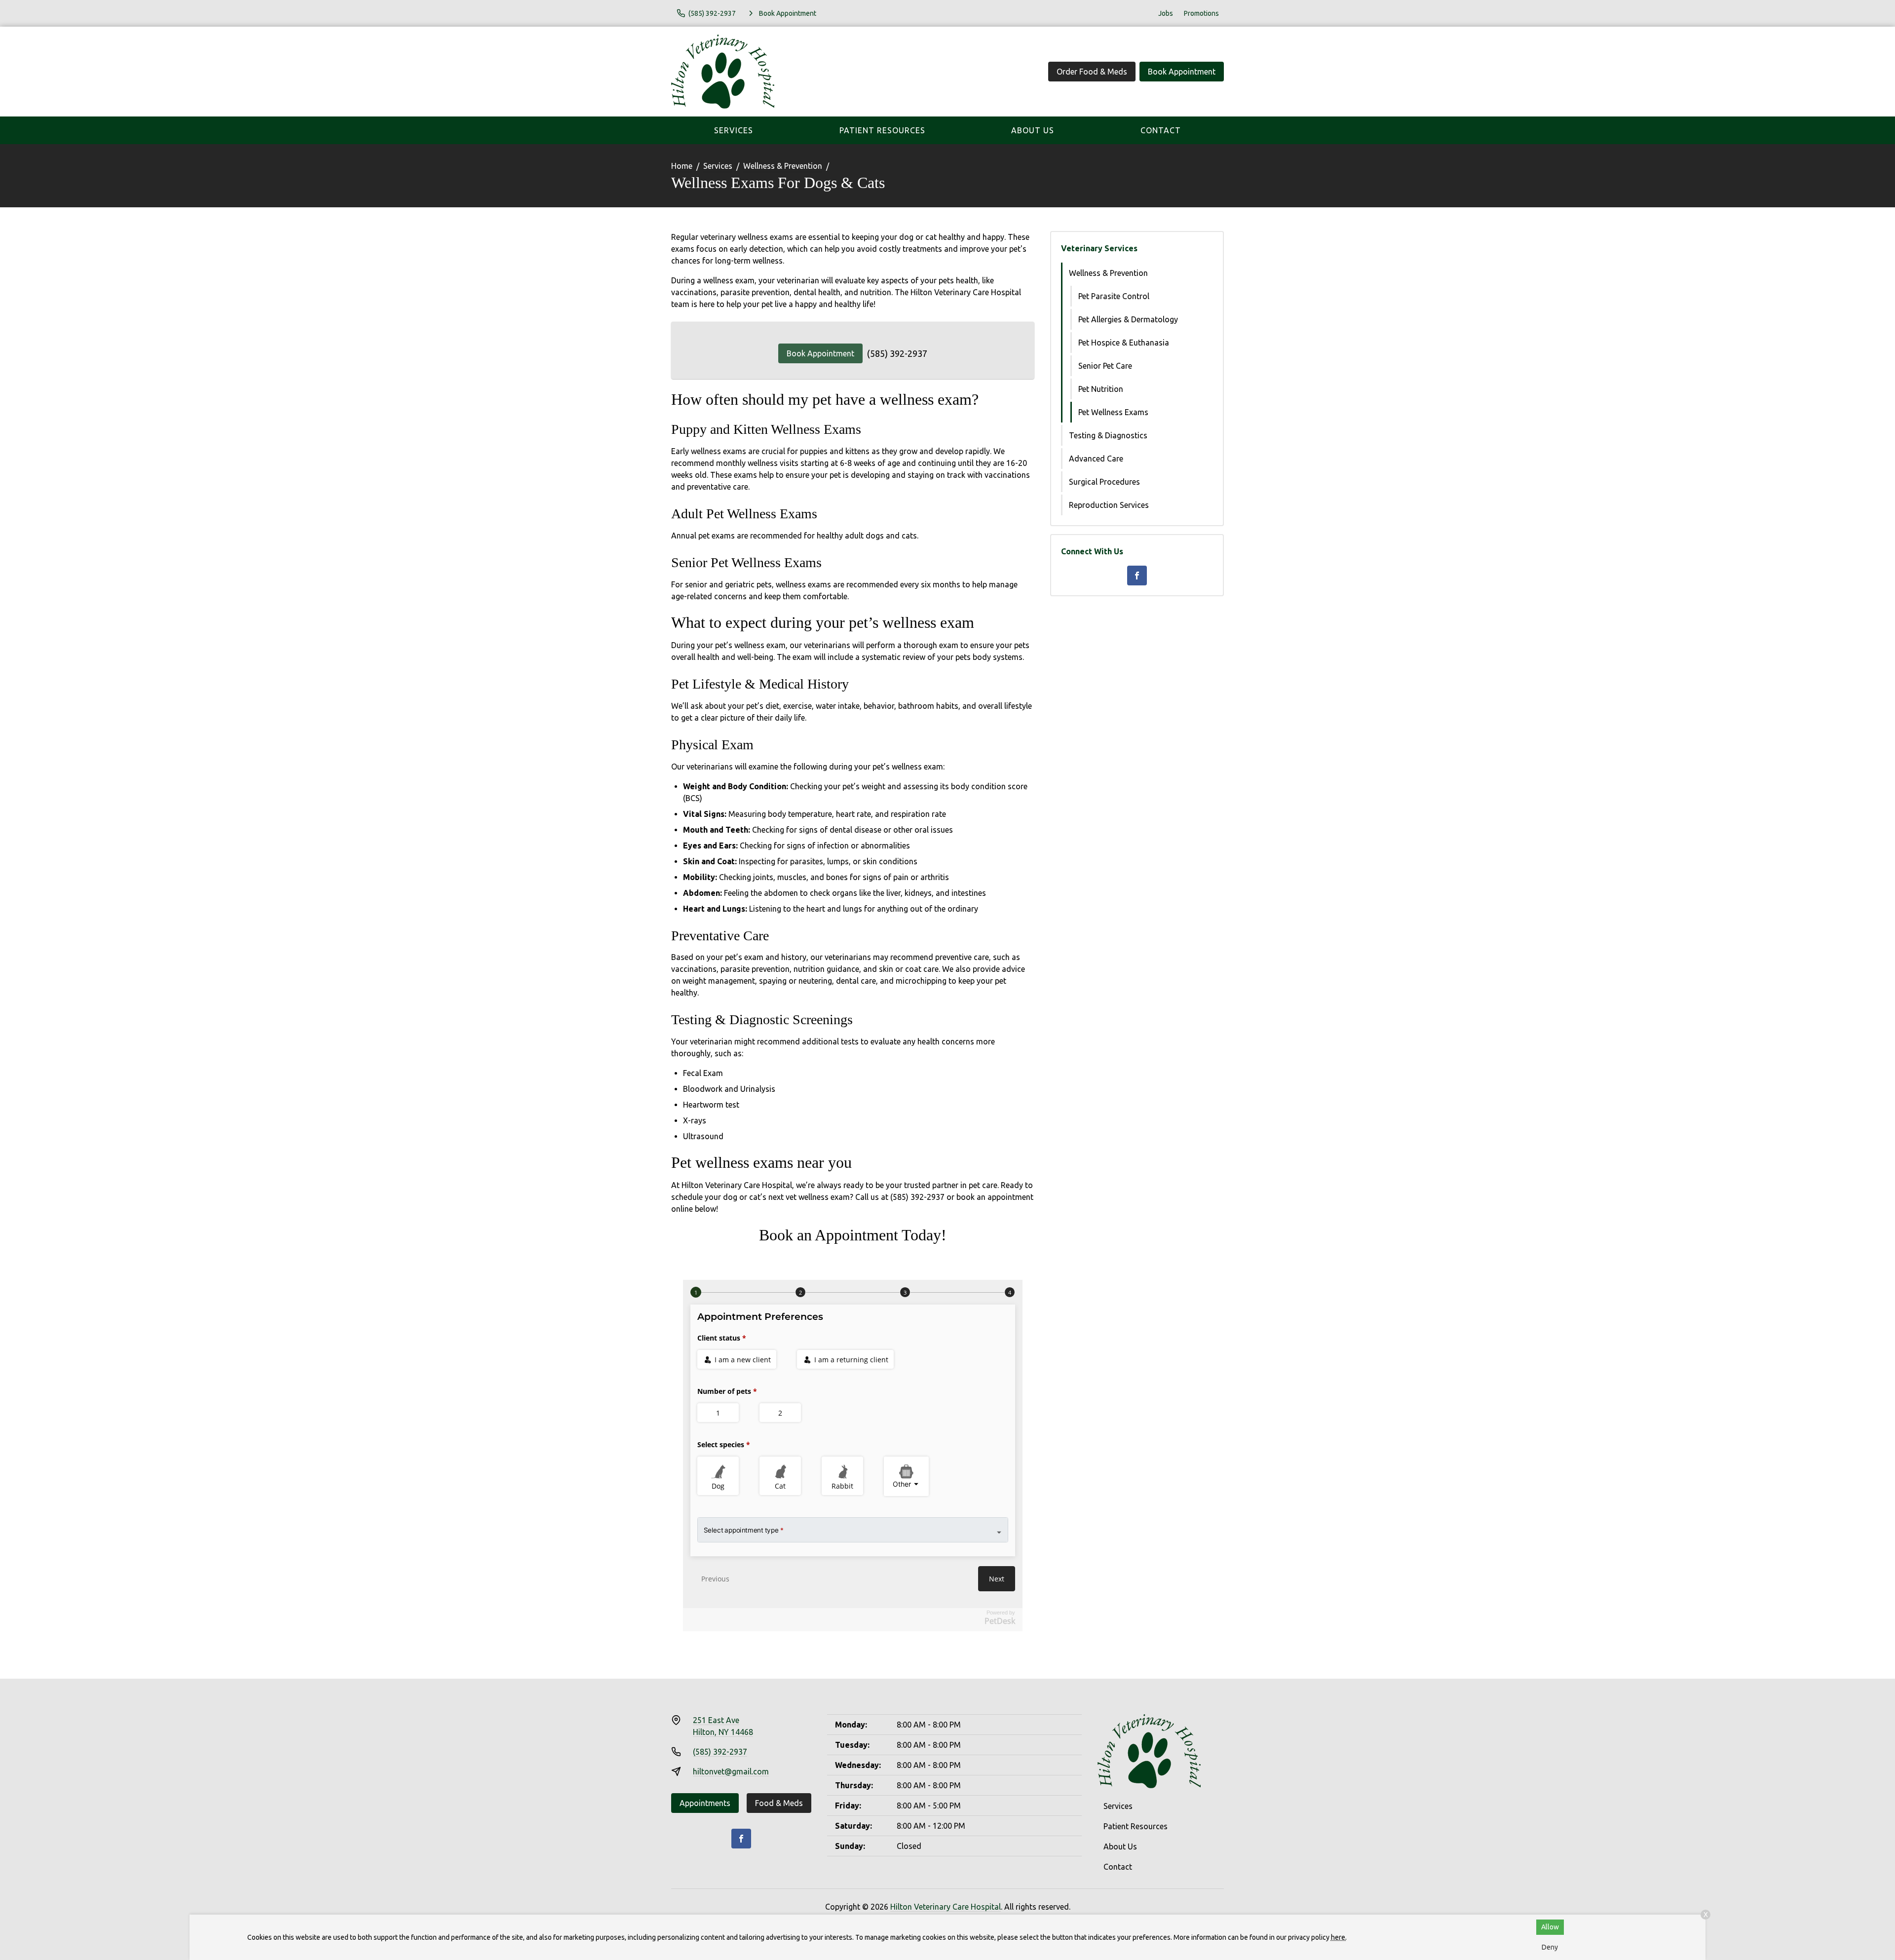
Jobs (1166, 13)
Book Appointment (1182, 72)
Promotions (1201, 13)
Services (734, 130)
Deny (1550, 1947)
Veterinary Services (1099, 248)
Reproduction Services (1109, 505)
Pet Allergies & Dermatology (1128, 319)
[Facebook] (1137, 576)
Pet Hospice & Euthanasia (1124, 343)
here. (1339, 1937)
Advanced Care (1096, 459)
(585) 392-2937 (897, 353)
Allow (1550, 1927)
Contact (1161, 130)
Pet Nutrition (1101, 389)
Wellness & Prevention (783, 166)
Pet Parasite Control (1114, 296)
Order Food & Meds (1092, 72)
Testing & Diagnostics (1108, 435)
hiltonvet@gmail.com (731, 1771)
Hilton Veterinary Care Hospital (946, 1907)
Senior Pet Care (1105, 366)
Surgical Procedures (1104, 482)
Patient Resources (882, 130)
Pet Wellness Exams (1113, 412)
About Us (1033, 130)
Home (682, 166)
